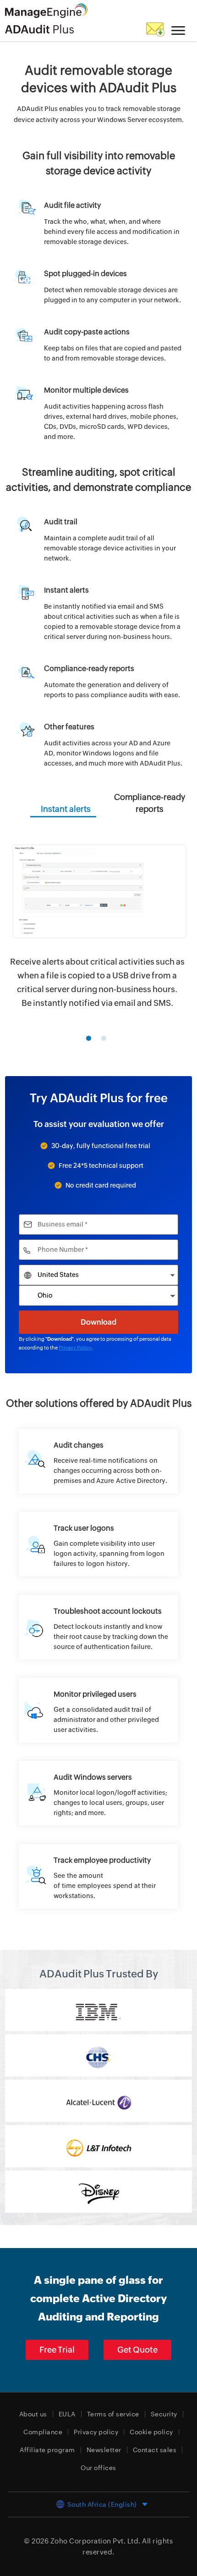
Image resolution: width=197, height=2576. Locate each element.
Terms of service (113, 2414)
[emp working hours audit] (99, 1876)
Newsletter (104, 2450)
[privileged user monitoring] (99, 1710)
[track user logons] (99, 1544)
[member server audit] (99, 1793)
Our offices (98, 2468)
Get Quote (137, 2350)
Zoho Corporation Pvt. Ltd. (96, 2541)
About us (33, 2414)
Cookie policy (151, 2432)
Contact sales (155, 2450)
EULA (67, 2414)
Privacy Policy (75, 1348)
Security (164, 2414)
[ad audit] (99, 1461)
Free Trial (57, 2350)
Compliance (43, 2432)
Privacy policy (96, 2432)
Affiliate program (47, 2450)
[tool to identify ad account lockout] (99, 1627)
